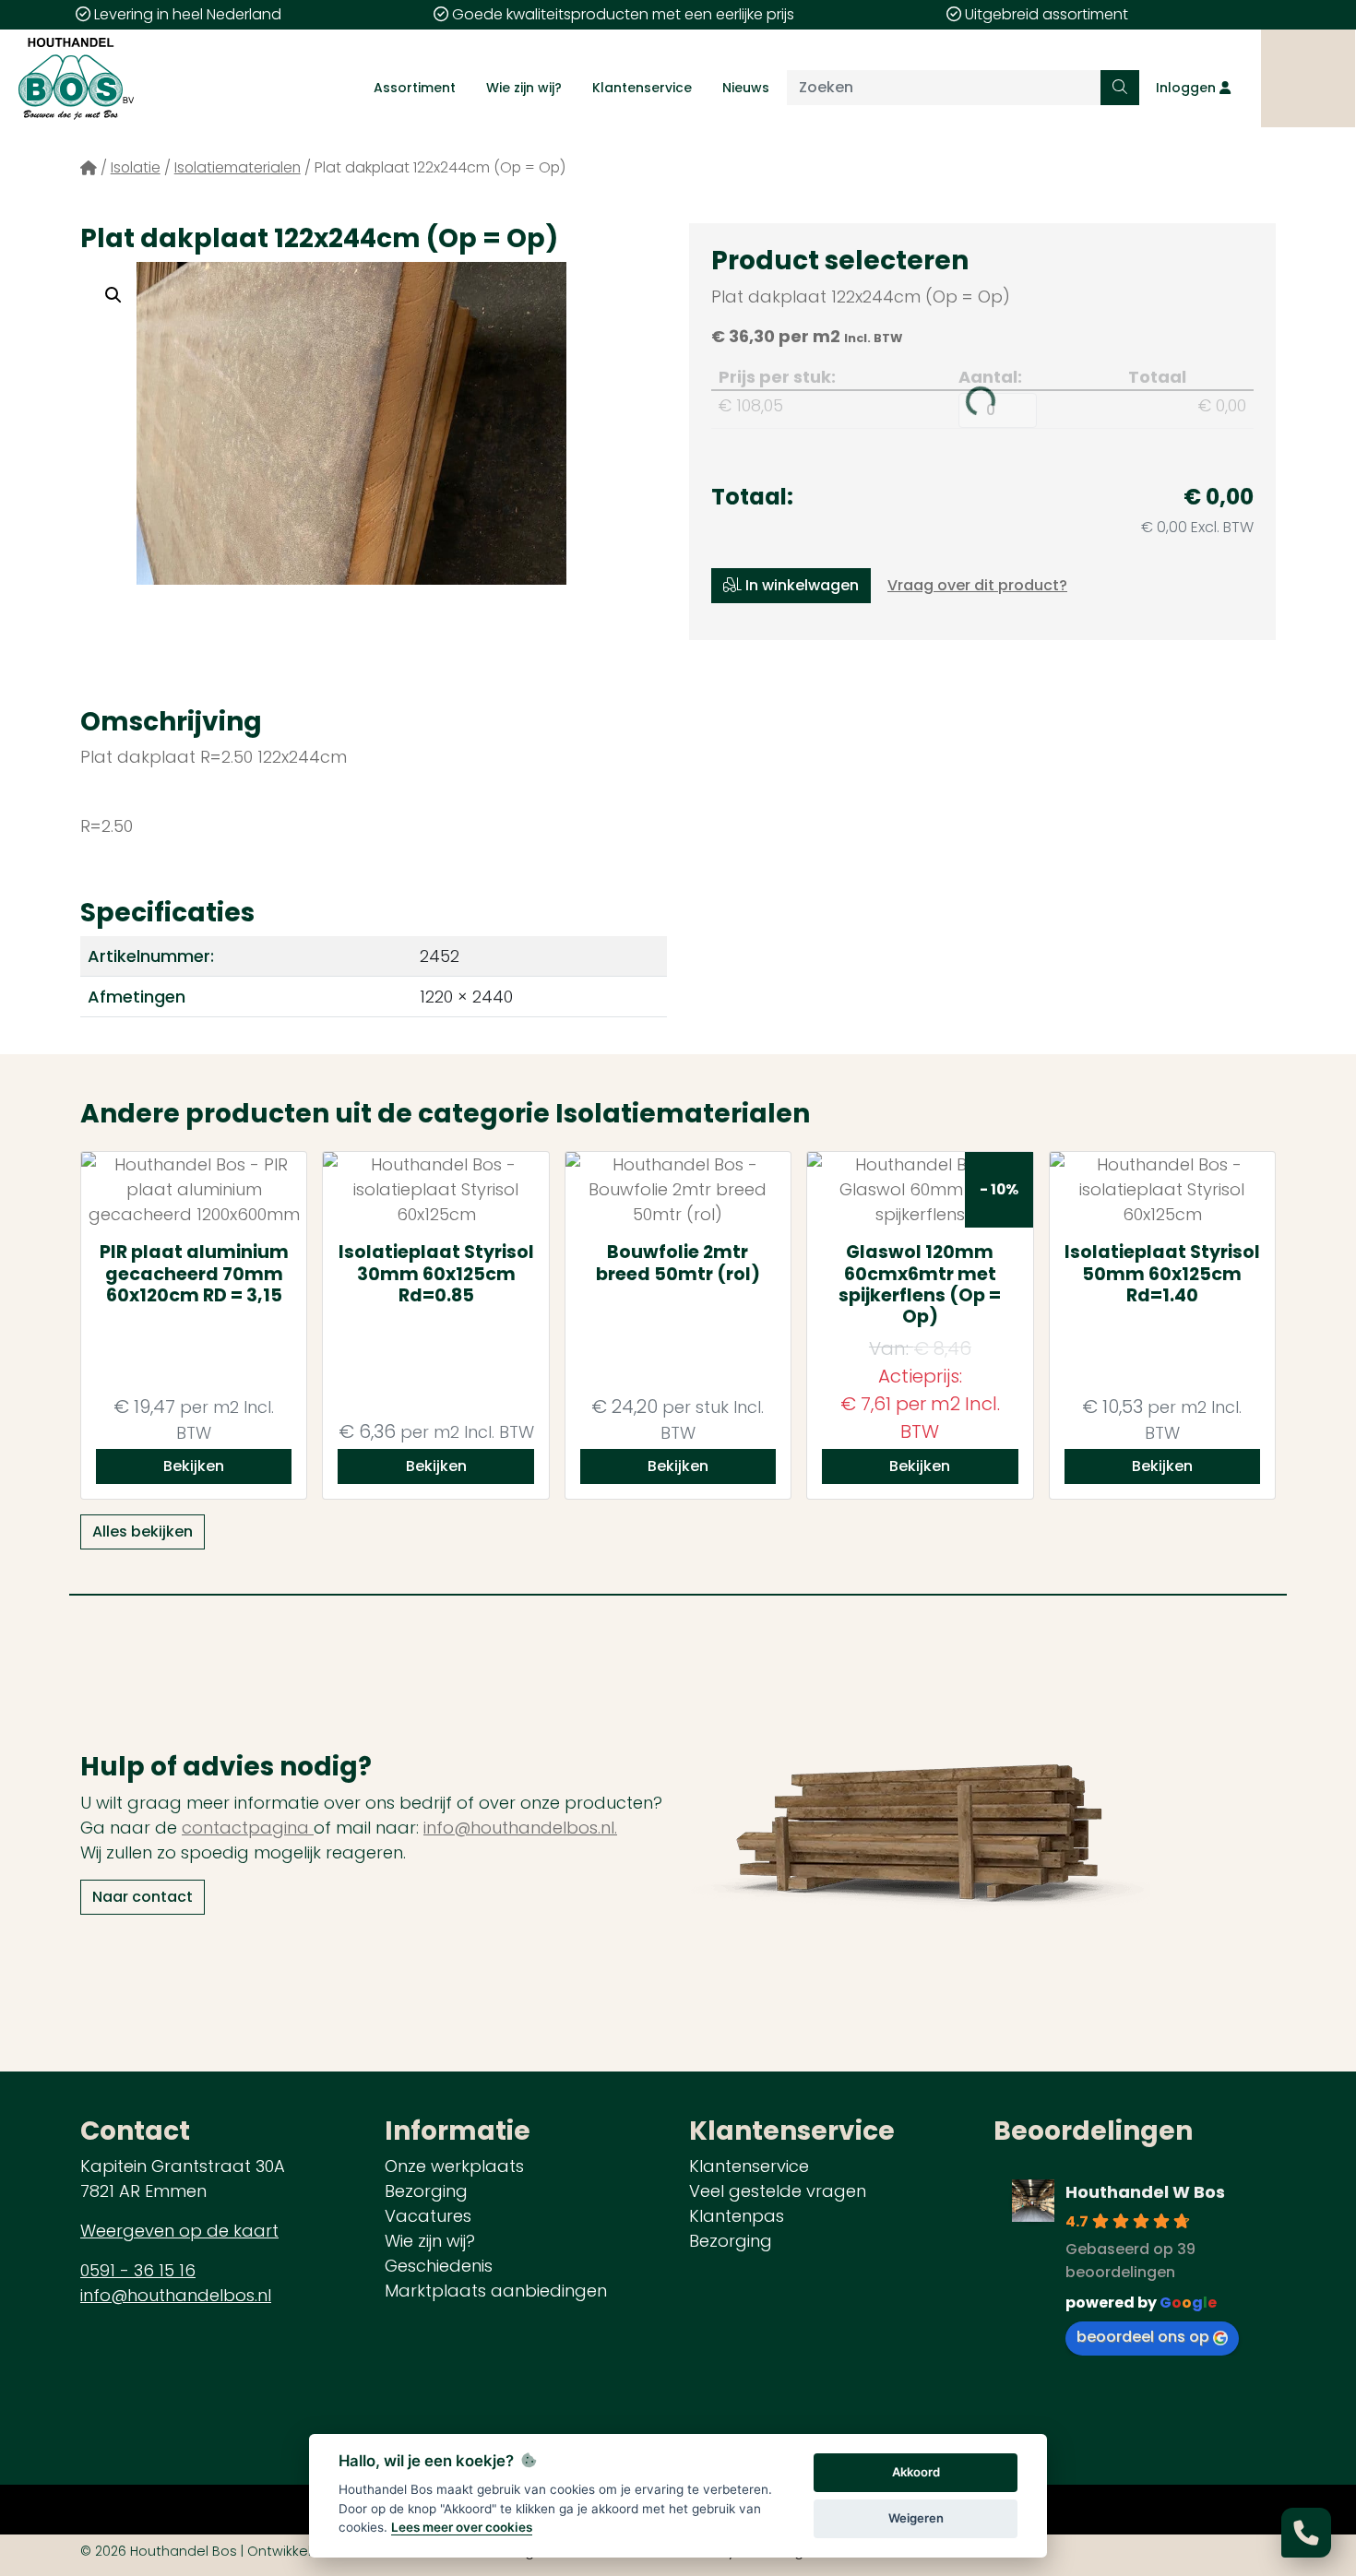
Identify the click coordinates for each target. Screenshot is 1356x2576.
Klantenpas (737, 2216)
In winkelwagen (800, 585)
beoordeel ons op (1143, 2337)
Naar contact (143, 1897)
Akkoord (916, 2472)
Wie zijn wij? (524, 88)
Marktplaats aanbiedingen (496, 2291)
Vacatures (428, 2216)
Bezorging (426, 2191)
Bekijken (194, 1466)
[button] (113, 295)
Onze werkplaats (454, 2166)
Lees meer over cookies (462, 2527)
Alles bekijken (143, 1531)
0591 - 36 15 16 (138, 2270)
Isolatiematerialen (238, 167)
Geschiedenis (439, 2266)
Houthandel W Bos (1145, 2192)
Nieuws (746, 88)
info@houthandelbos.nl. (520, 1828)
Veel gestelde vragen (778, 2191)
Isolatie (136, 167)
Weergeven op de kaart (179, 2231)
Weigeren (916, 2518)
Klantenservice (642, 88)
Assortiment (415, 88)
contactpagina (248, 1828)
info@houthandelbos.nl (176, 2295)
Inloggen (1188, 88)
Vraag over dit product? (977, 585)
